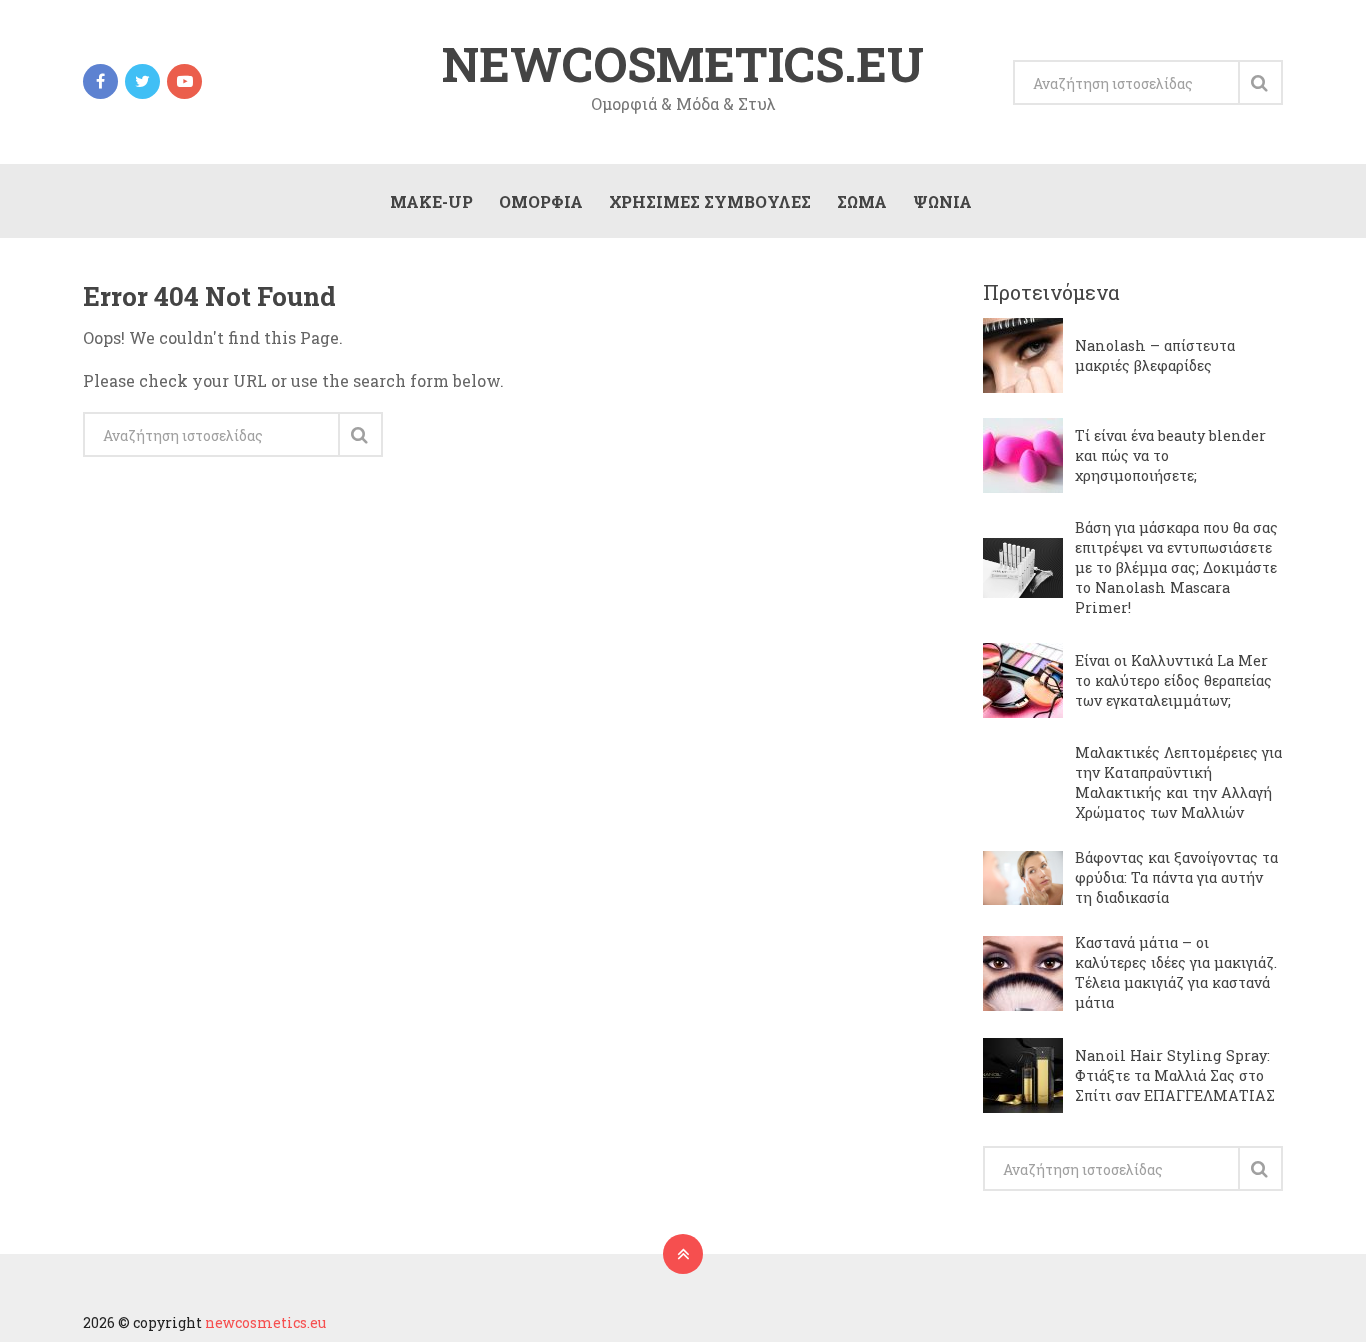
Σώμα (862, 201)
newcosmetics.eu (683, 64)
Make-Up (431, 201)
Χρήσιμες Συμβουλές (710, 201)
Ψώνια (942, 201)
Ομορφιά (541, 201)
